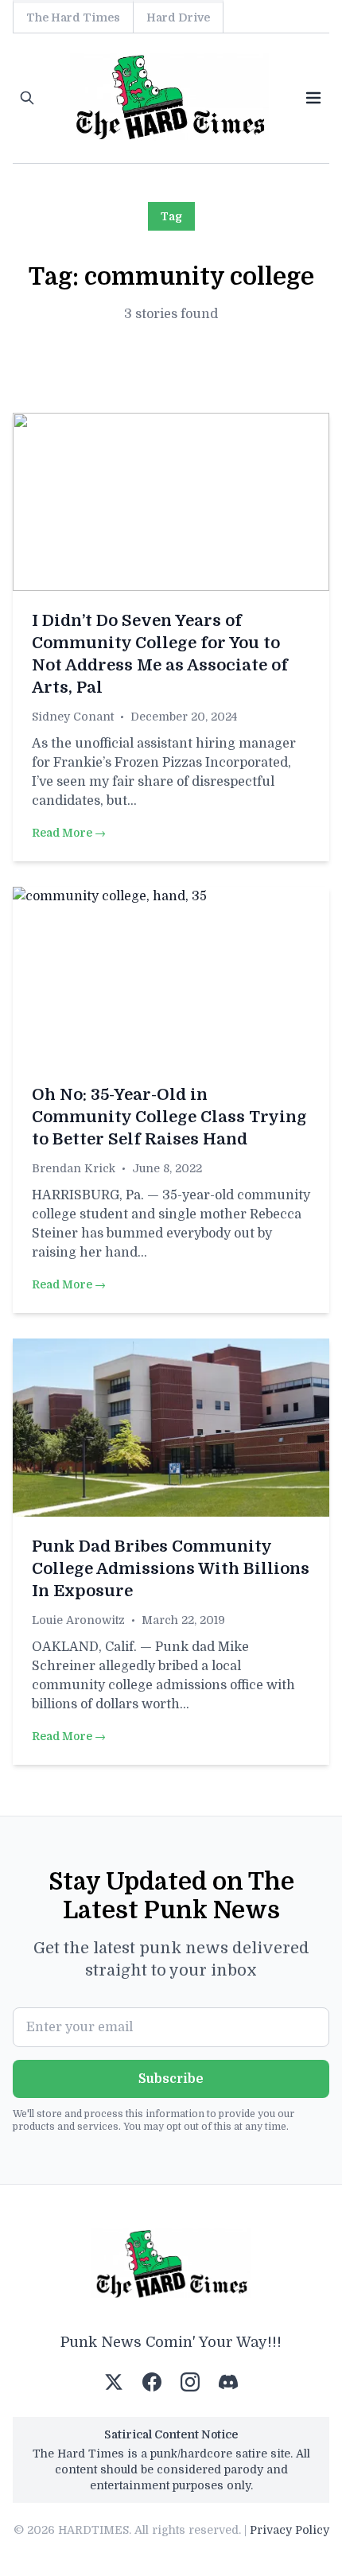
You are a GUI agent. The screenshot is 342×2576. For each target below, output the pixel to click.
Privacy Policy (290, 2530)
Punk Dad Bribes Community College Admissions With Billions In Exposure (171, 1569)
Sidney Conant (73, 717)
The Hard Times (73, 17)
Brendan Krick (74, 1168)
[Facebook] (152, 2382)
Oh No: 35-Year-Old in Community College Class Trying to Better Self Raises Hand (169, 1117)
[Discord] (228, 2382)
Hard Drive (178, 17)
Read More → (69, 833)
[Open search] (27, 98)
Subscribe (171, 2079)
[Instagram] (190, 2382)
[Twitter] (114, 2382)
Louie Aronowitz (78, 1620)
